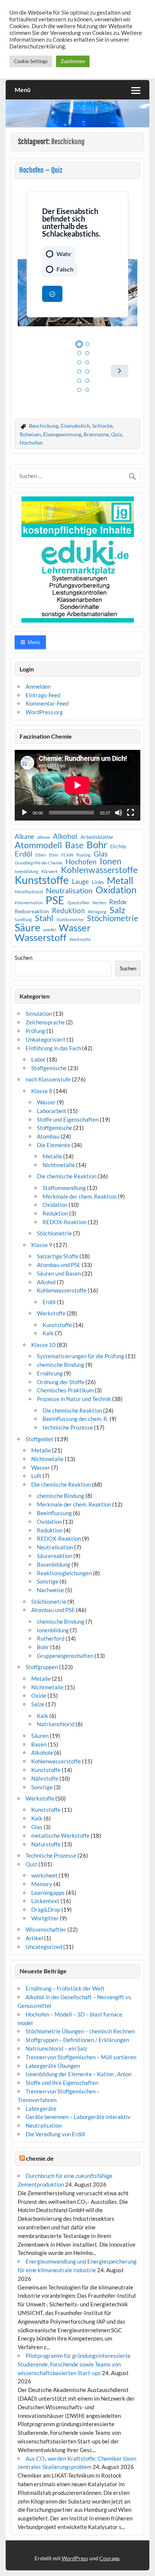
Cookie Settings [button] (31, 61)
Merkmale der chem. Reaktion (80, 1196)
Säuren (40, 1736)
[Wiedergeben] (24, 813)
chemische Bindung (61, 1365)
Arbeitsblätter (97, 837)
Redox (118, 902)
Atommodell (38, 845)
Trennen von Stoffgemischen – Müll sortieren (81, 2057)
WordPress (75, 2558)
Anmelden (38, 686)
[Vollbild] (131, 813)
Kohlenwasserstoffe (99, 870)
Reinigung (97, 912)
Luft (36, 1476)
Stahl (44, 918)
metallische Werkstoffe (60, 1835)
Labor (38, 1059)
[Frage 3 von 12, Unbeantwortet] (79, 353)
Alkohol (65, 836)
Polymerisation (29, 903)
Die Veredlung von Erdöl (55, 2134)
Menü (23, 90)
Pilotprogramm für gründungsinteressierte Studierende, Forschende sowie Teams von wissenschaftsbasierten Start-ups (74, 2364)
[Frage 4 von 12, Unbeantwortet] (87, 353)
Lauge (80, 882)
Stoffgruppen (42, 1667)
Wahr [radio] (64, 254)
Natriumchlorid (56, 1724)
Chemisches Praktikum (65, 1390)
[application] (77, 785)
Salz (117, 910)
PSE (55, 900)
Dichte (118, 846)
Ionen (111, 862)
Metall (120, 881)
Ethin (54, 855)
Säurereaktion (55, 1556)
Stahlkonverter (70, 920)
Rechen (99, 903)
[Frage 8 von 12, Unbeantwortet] (87, 372)
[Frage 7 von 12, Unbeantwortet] (79, 372)
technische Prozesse (68, 1427)
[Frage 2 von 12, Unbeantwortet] (87, 344)
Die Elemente (54, 1145)
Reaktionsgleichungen (64, 1573)
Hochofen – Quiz (41, 170)
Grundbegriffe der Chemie (39, 863)
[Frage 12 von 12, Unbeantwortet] (87, 390)
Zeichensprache (45, 1022)
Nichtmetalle (59, 1165)
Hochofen (31, 443)
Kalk (48, 1333)
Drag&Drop (46, 1909)
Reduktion (68, 911)
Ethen (41, 855)
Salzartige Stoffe (58, 1256)
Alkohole (42, 1753)
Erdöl (24, 854)
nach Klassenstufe (48, 1079)
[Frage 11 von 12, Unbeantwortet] (79, 390)
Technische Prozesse (51, 1855)
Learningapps (48, 1893)
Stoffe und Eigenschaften (68, 1119)
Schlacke (102, 426)
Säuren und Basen (59, 1273)
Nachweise (50, 1590)
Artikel (34, 1938)
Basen (39, 1744)
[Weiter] (120, 371)
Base (74, 845)
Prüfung (35, 1031)
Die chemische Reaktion (67, 1176)
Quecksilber (78, 903)
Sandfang (23, 920)
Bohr (97, 845)
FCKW (67, 855)
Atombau (48, 1136)
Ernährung (50, 1373)
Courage (109, 2558)
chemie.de (40, 2158)
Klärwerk (50, 872)
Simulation (39, 1014)
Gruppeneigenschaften (65, 1656)
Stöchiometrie (113, 918)
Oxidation (116, 890)
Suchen (24, 958)
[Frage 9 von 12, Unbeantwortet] (79, 381)
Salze (38, 1704)
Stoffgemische (49, 1068)
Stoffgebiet (40, 1439)
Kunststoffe (42, 880)
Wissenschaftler (46, 1929)
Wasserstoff (41, 938)
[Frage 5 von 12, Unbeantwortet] (79, 363)
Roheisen (30, 434)
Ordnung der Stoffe (61, 1382)
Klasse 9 (42, 1245)
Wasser (75, 928)
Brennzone (96, 434)
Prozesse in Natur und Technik (74, 1399)
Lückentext (45, 1901)
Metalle (52, 1156)
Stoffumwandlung (64, 1188)
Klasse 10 (43, 1345)
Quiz (116, 434)
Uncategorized (44, 1947)
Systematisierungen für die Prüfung (81, 1356)
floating (84, 855)
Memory (42, 1884)
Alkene (44, 838)
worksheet (44, 1875)
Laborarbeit (52, 1111)
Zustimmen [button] (73, 61)
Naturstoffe (46, 1844)
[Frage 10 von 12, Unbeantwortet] (87, 381)
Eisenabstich (75, 426)
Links (98, 882)
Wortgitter (45, 1918)
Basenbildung (54, 1564)
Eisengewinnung (62, 434)
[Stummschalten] (119, 813)
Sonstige (48, 1581)
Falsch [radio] (65, 269)
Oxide (39, 1695)
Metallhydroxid (29, 892)
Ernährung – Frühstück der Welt (65, 1988)
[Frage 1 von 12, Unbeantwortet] (79, 344)
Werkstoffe (80, 940)
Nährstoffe (45, 1778)
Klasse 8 (42, 1091)
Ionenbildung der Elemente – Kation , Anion (78, 2074)
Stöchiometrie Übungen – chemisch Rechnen (80, 2031)
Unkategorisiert (46, 1039)
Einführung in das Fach (53, 1048)
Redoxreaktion (32, 911)
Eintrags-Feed (43, 695)
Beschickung (44, 426)
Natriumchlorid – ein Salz (56, 2048)
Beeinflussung (54, 1513)
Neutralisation (69, 890)
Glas (101, 854)
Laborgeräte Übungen (53, 2066)
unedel (49, 930)
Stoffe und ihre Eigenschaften (62, 2083)
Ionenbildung (27, 872)
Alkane (24, 837)
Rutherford (51, 1638)
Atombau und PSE (59, 1265)
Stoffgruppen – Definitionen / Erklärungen (77, 2040)
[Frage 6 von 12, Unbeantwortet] (87, 363)
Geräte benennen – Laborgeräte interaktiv (78, 2117)
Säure (27, 928)
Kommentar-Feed (47, 703)
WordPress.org (44, 712)
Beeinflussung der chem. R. (75, 1419)
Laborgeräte (41, 2108)
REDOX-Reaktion (65, 1222)
